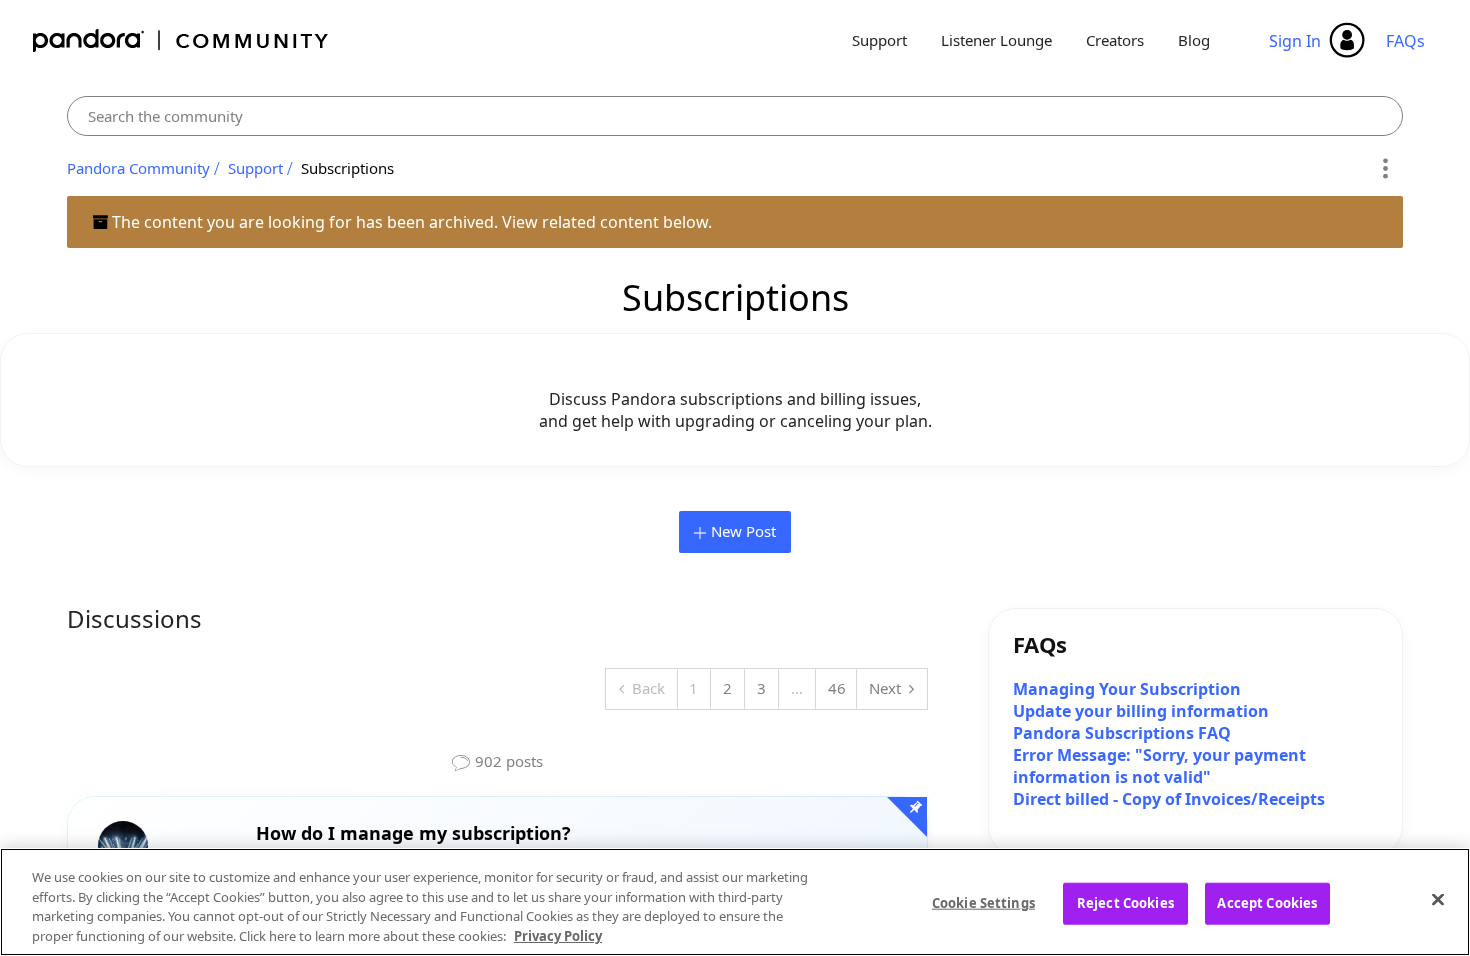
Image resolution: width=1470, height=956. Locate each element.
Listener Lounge (996, 40)
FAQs (1405, 41)
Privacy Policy (558, 935)
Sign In (1295, 41)
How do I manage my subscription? (413, 833)
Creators (1115, 40)
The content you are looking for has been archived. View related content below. (410, 222)
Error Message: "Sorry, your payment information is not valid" (1159, 766)
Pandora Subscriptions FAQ (1122, 733)
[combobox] (735, 116)
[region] (735, 902)
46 (837, 688)
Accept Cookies (1267, 903)
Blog (1194, 40)
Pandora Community (181, 40)
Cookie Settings (983, 903)
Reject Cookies (1125, 903)
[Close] (1438, 899)
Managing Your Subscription (1127, 689)
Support (879, 40)
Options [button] (1384, 169)
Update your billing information (1141, 711)
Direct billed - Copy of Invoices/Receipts (1169, 799)
